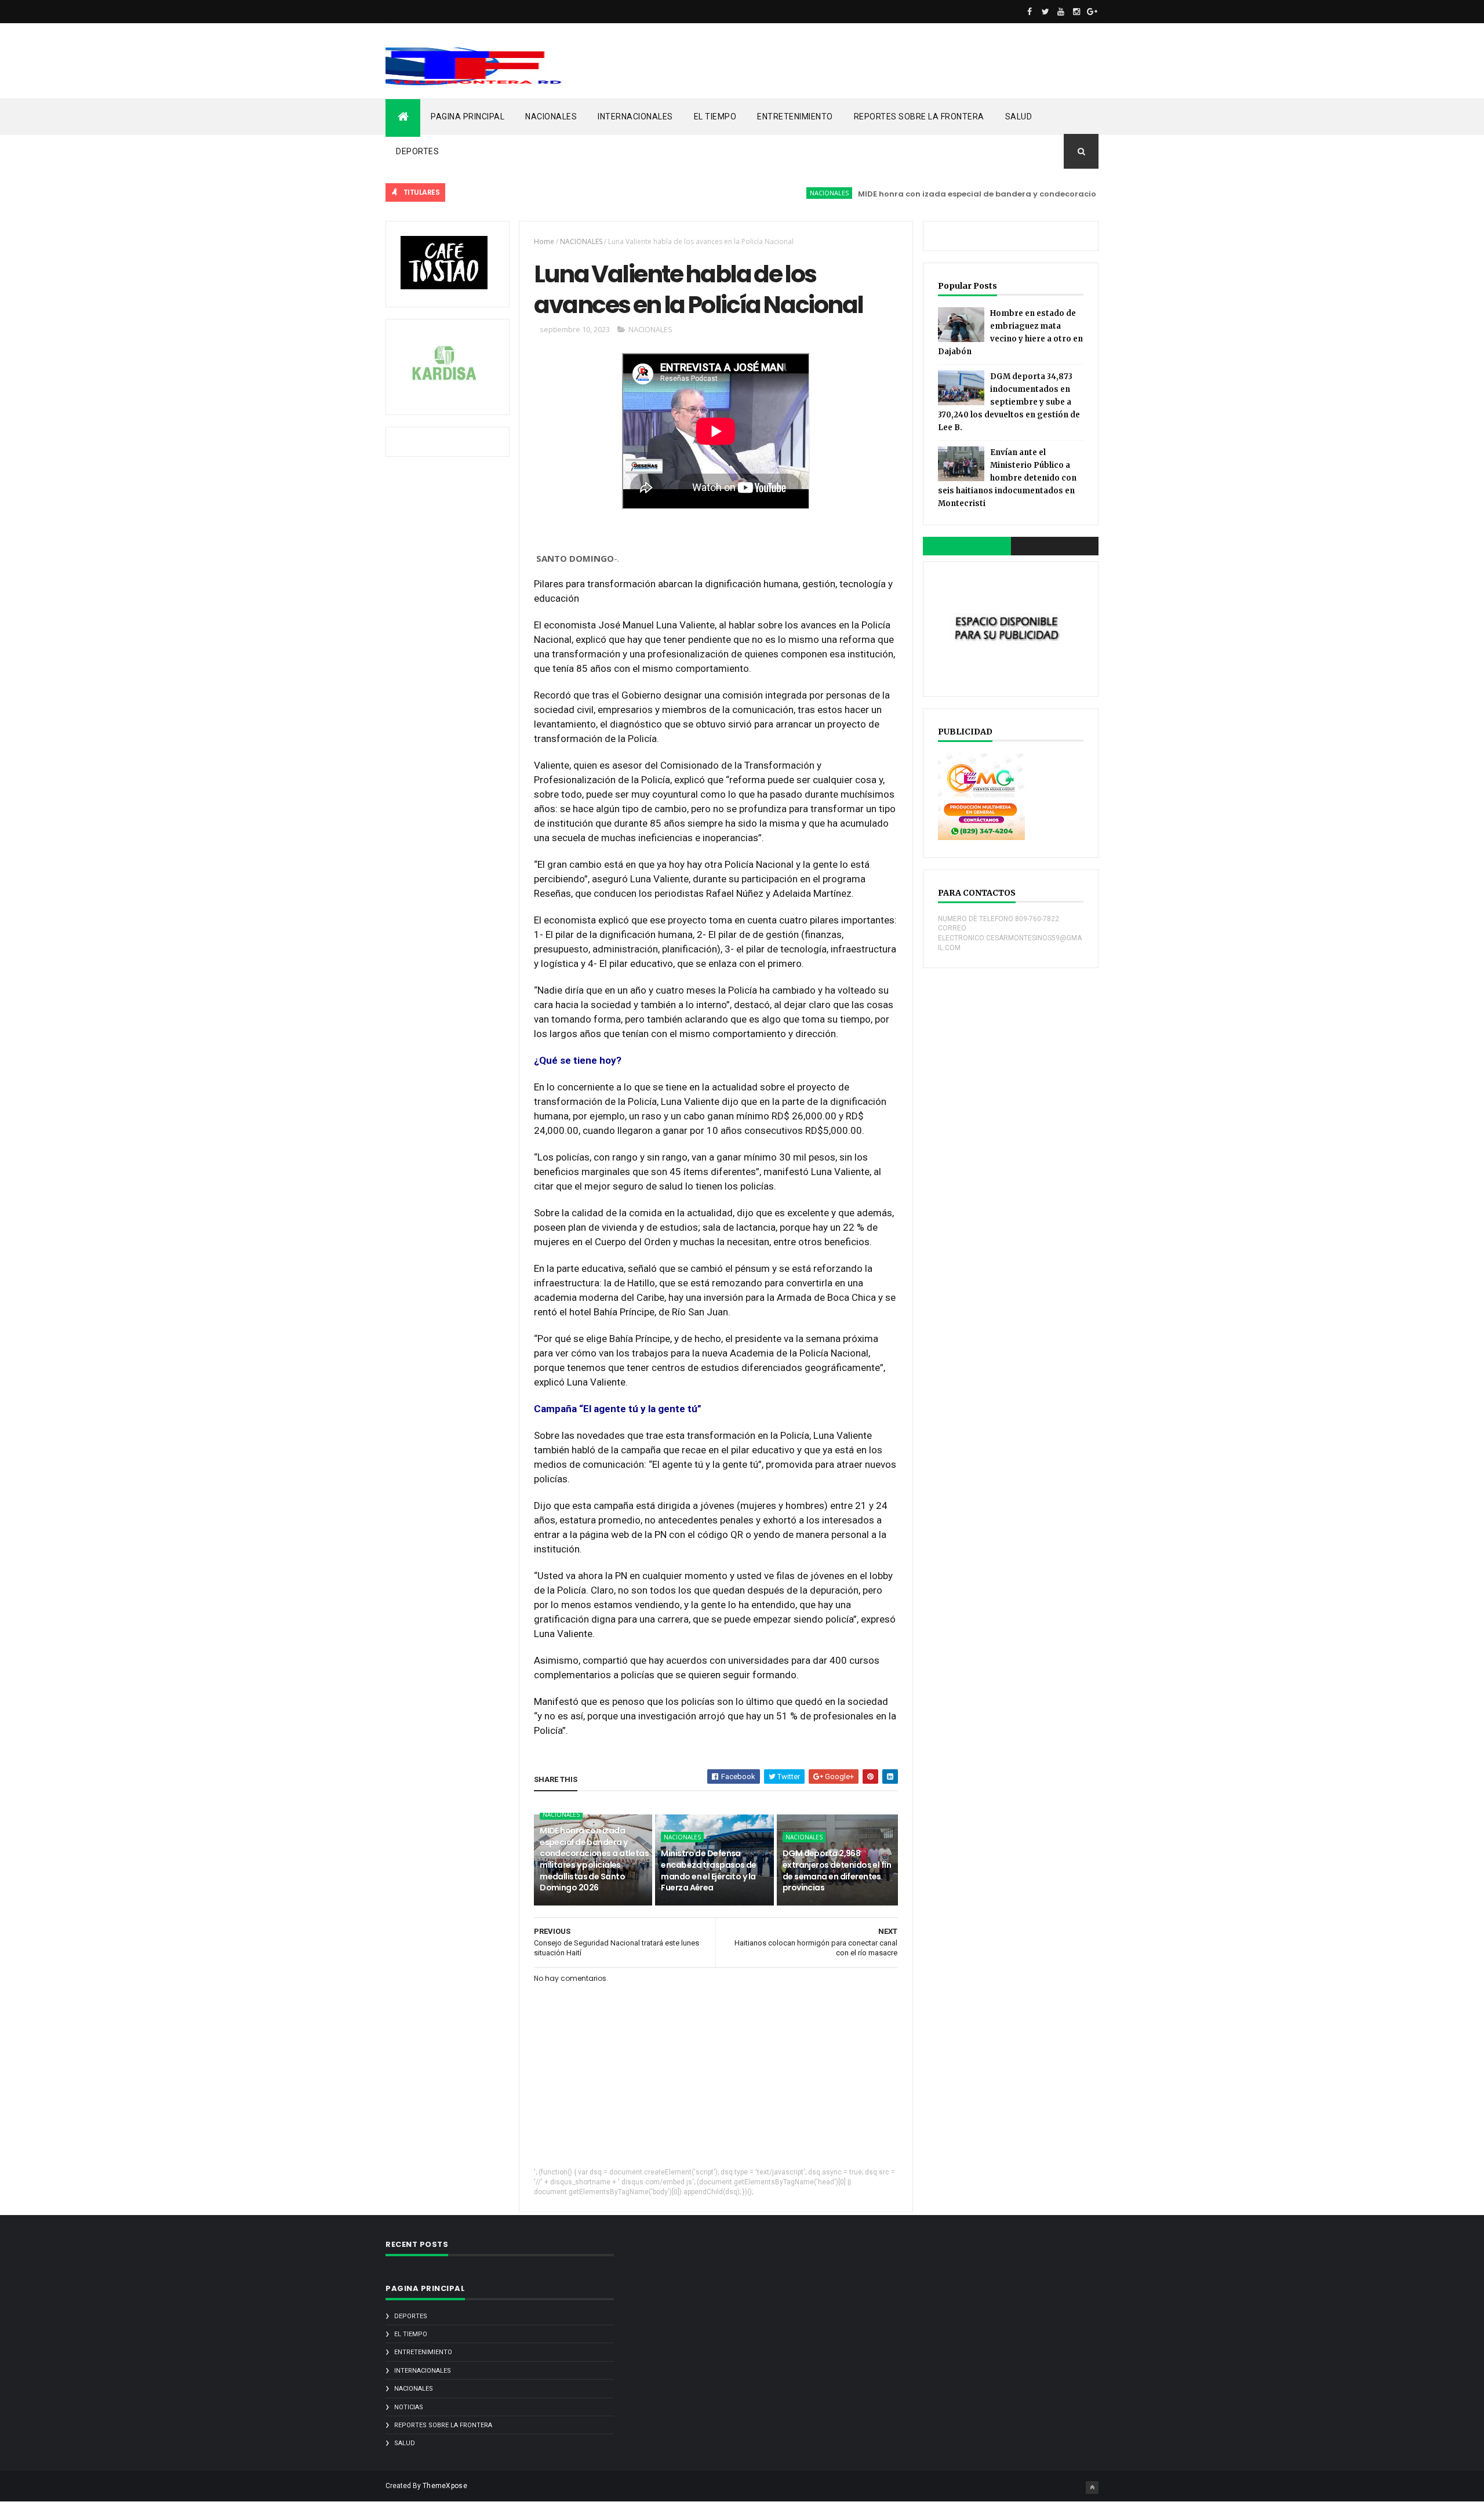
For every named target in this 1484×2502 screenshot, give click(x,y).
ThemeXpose (445, 2486)
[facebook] (1030, 12)
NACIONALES (551, 117)
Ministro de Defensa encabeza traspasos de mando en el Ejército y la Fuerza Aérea (708, 1870)
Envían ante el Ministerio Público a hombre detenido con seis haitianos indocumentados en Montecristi (1007, 478)
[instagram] (1076, 12)
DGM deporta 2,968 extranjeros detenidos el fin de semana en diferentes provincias (837, 1870)
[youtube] (1061, 12)
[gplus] (1092, 12)
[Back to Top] (1092, 2488)
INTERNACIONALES (635, 117)
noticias (409, 2407)
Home (544, 241)
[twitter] (1045, 12)
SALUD (1019, 117)
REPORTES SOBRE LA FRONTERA (919, 117)
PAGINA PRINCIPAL (468, 117)
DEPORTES (417, 151)
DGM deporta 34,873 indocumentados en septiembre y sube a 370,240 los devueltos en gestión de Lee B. (1009, 402)
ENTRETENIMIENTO (795, 117)
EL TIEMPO (715, 117)
